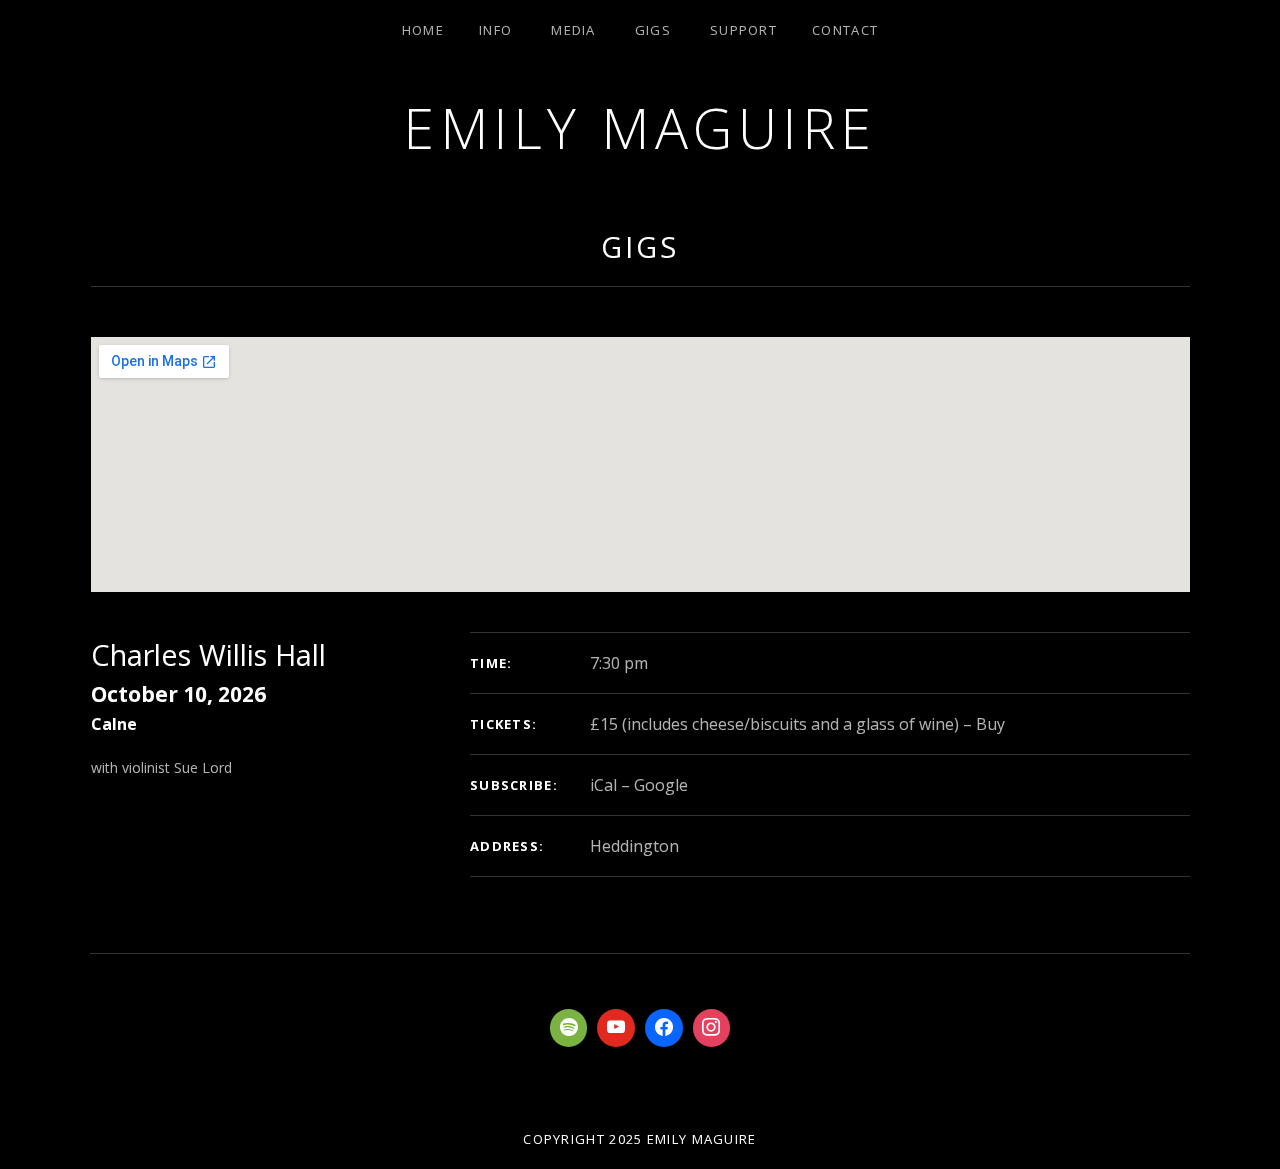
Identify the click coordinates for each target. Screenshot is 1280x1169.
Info (495, 30)
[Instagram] (712, 1028)
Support (743, 30)
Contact (845, 30)
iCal (603, 785)
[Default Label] (569, 1028)
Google (661, 785)
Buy (990, 724)
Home (423, 30)
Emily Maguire (640, 127)
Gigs (653, 30)
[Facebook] (664, 1028)
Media (573, 30)
